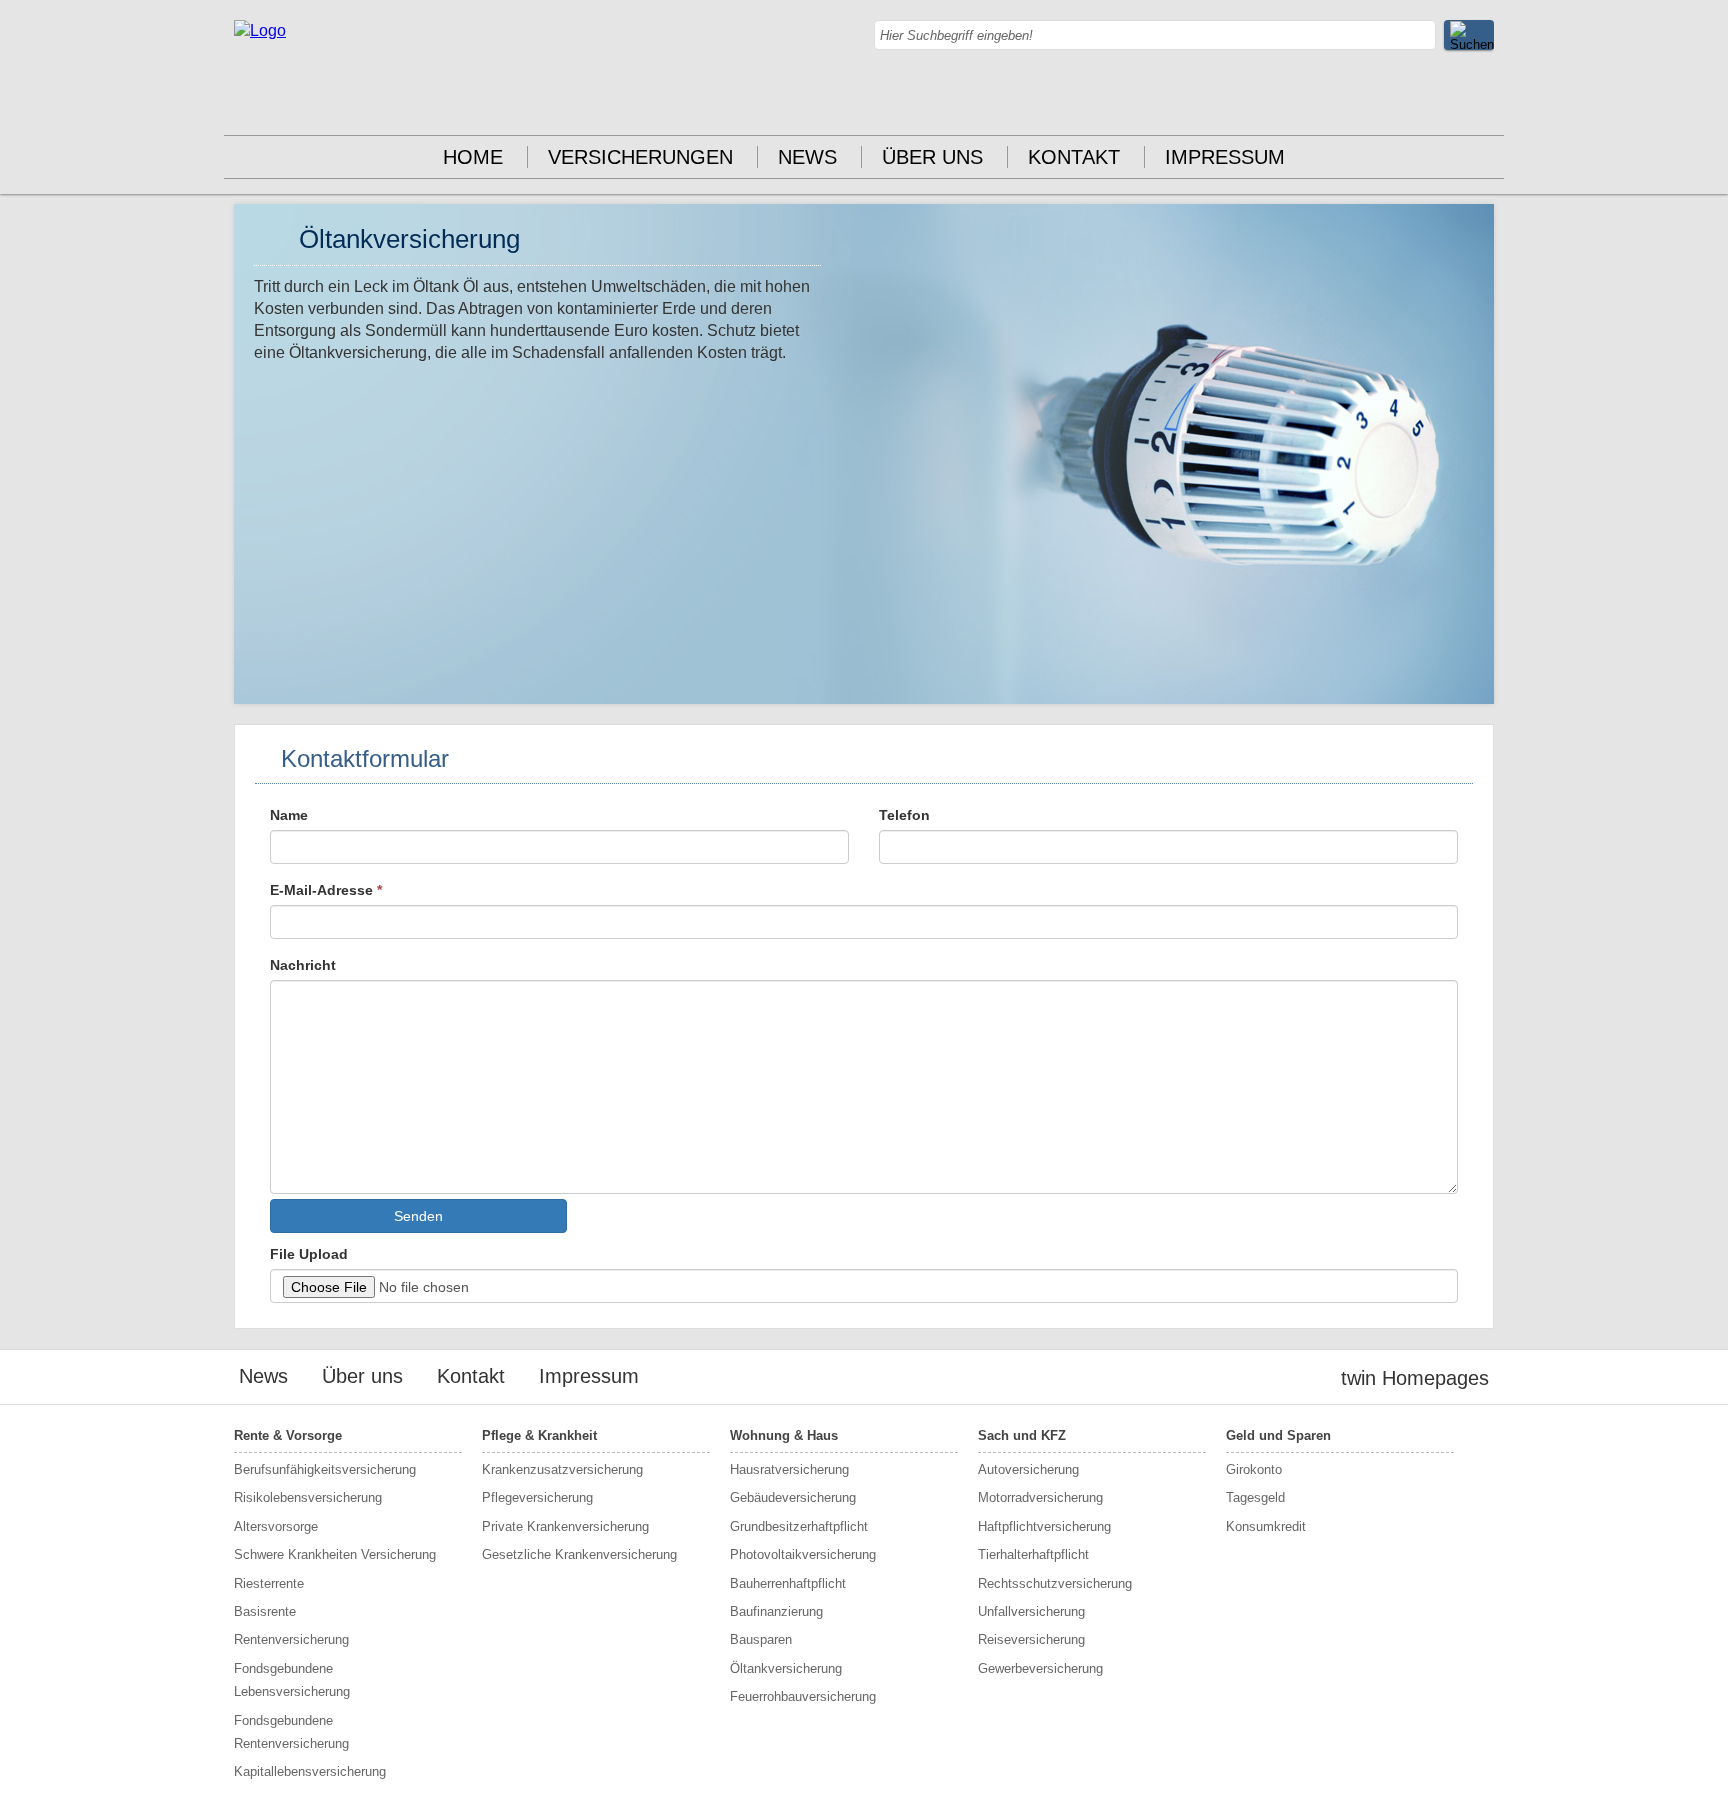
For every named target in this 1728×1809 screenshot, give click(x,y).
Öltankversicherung (786, 1668)
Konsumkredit (1266, 1526)
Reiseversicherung (1031, 1639)
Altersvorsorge (276, 1526)
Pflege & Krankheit (539, 1435)
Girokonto (1254, 1469)
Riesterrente (269, 1583)
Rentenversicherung (291, 1639)
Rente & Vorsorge (288, 1435)
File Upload (309, 1254)
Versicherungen (640, 157)
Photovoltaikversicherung (803, 1554)
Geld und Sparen (1278, 1435)
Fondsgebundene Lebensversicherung (292, 1680)
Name (289, 815)
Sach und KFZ (1022, 1435)
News (807, 157)
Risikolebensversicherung (308, 1497)
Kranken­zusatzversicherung (562, 1469)
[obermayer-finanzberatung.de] (260, 30)
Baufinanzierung (776, 1611)
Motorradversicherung (1040, 1497)
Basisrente (265, 1611)
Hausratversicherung (789, 1469)
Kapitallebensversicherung (310, 1771)
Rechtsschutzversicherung (1055, 1583)
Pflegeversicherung (537, 1497)
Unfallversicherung (1031, 1611)
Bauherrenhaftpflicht (788, 1583)
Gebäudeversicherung (793, 1497)
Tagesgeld (1255, 1497)
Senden (418, 1216)
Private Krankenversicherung (565, 1526)
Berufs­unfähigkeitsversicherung (325, 1469)
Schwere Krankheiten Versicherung (335, 1554)
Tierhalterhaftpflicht (1033, 1554)
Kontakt (1074, 157)
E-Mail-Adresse (326, 890)
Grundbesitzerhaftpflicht (799, 1526)
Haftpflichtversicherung (1044, 1526)
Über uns (932, 157)
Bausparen (761, 1639)
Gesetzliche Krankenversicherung (579, 1554)
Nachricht (303, 965)
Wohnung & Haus (784, 1435)
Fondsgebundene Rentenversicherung (291, 1732)
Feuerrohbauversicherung (803, 1696)
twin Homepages (1415, 1378)
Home (473, 157)
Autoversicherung (1028, 1469)
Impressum (1225, 157)
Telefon (904, 815)
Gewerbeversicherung (1040, 1668)
